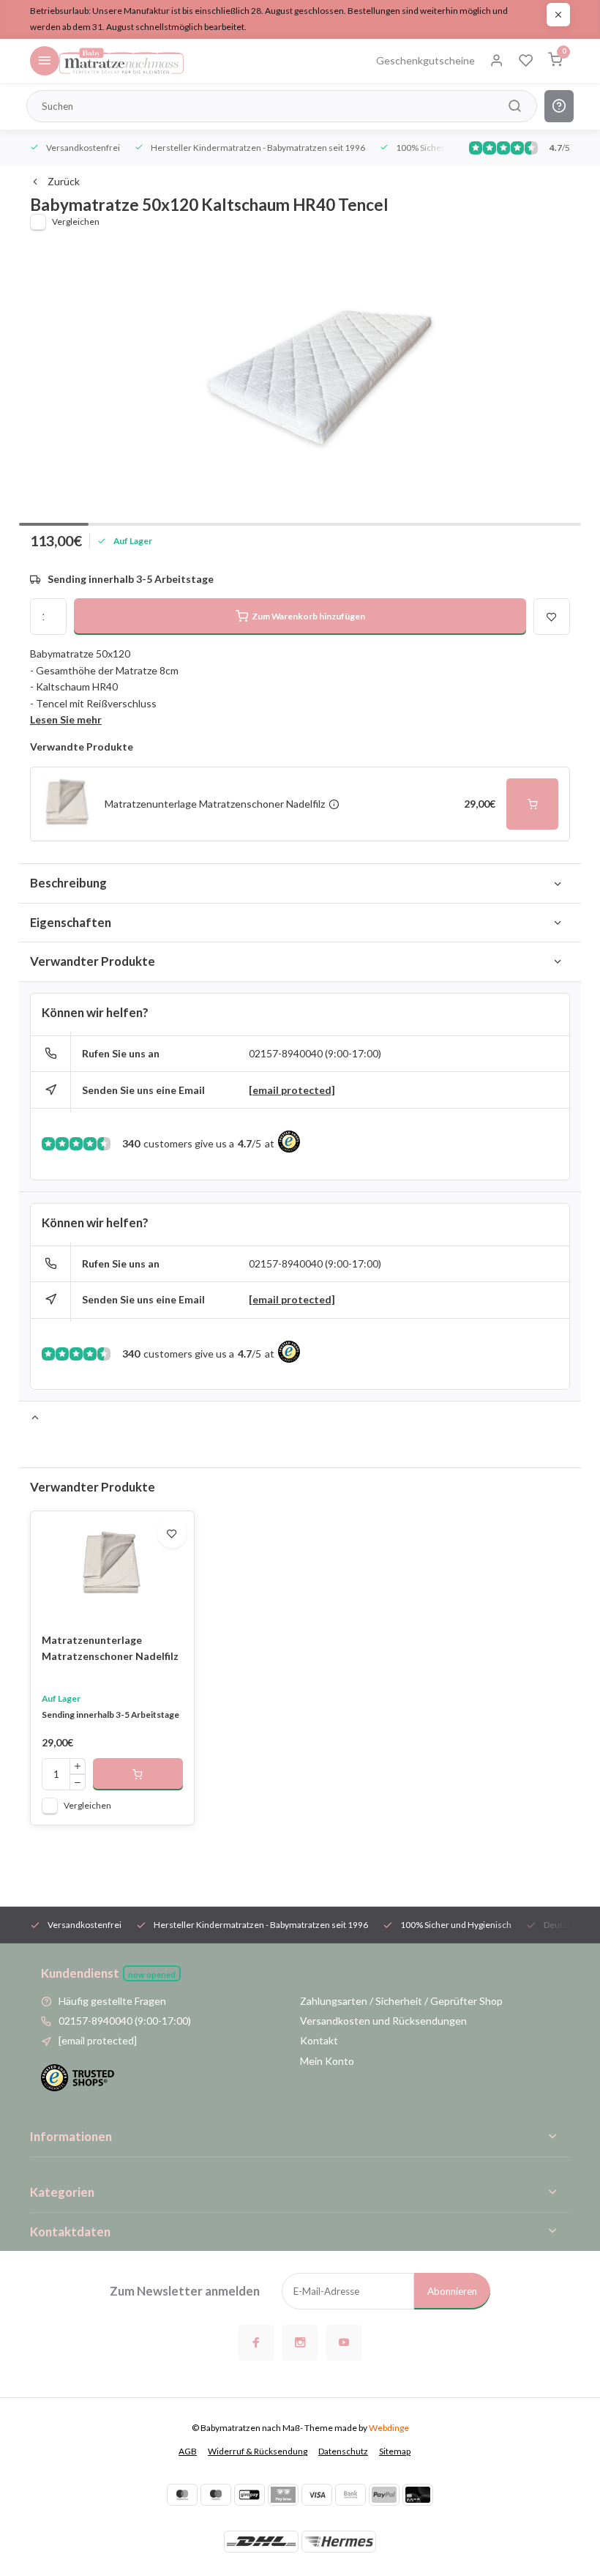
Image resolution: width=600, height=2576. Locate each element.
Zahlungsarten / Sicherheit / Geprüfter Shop (401, 2001)
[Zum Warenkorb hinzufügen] (533, 804)
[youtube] (344, 2342)
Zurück (64, 181)
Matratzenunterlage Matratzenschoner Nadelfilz (110, 1648)
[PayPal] (384, 2495)
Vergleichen (76, 222)
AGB (188, 2451)
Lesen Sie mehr (66, 719)
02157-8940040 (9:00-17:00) (315, 1053)
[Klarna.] (283, 2495)
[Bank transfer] (350, 2495)
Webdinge (389, 2428)
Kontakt (319, 2040)
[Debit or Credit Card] (418, 2495)
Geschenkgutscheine (425, 60)
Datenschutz (343, 2451)
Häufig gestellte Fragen (112, 2001)
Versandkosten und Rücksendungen (383, 2021)
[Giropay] (250, 2495)
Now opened (152, 1974)
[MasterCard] (182, 2495)
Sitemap (395, 2451)
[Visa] (317, 2495)
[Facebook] (256, 2342)
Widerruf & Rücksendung (258, 2451)
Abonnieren (452, 2291)
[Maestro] (216, 2495)
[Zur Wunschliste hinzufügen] (172, 1533)
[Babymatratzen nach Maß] (121, 61)
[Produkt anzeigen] (138, 1774)
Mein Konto (327, 2061)
